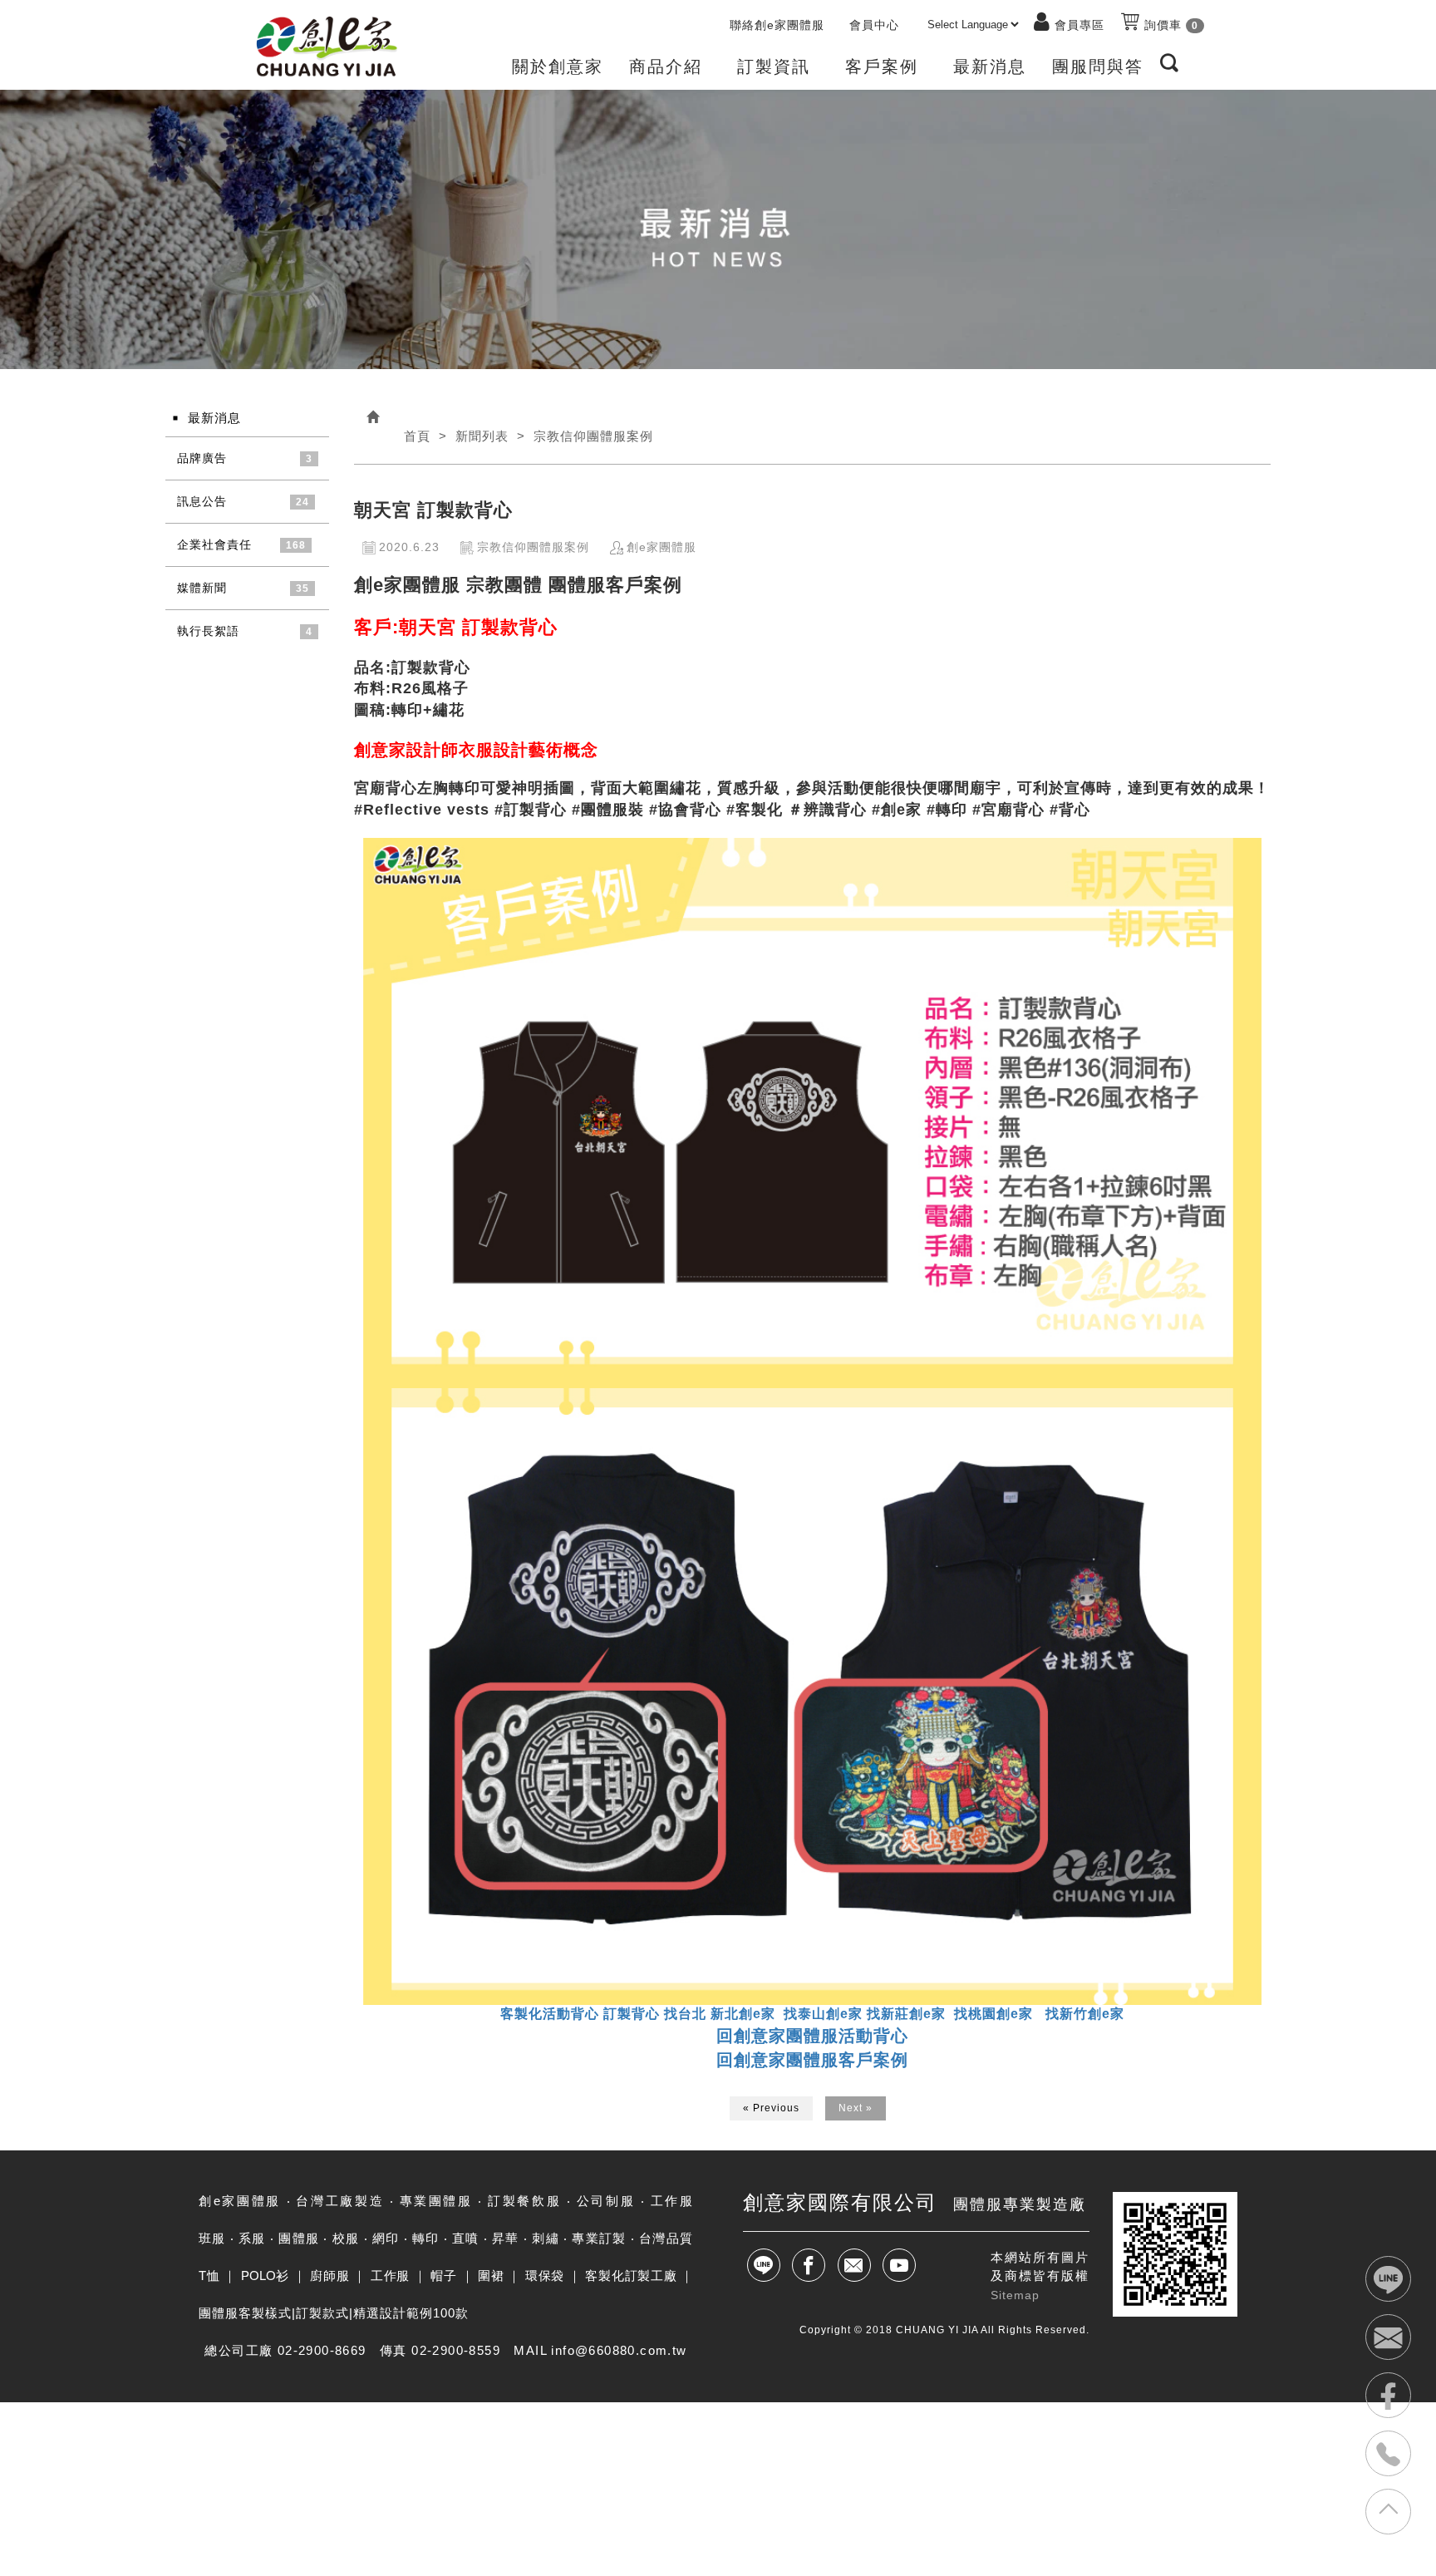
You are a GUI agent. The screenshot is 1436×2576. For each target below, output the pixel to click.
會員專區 (1079, 25)
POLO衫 (265, 2276)
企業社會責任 (214, 544)
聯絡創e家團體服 (777, 25)
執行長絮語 (208, 631)
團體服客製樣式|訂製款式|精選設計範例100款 (334, 2313)
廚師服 (329, 2276)
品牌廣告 (202, 458)
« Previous (771, 2108)
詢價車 (1169, 25)
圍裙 (491, 2276)
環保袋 (545, 2276)
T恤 (209, 2276)
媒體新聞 (202, 588)
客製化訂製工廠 (631, 2276)
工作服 (390, 2276)
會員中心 (874, 25)
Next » (856, 2108)
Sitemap (1015, 2295)
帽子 (443, 2276)
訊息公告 (202, 501)
